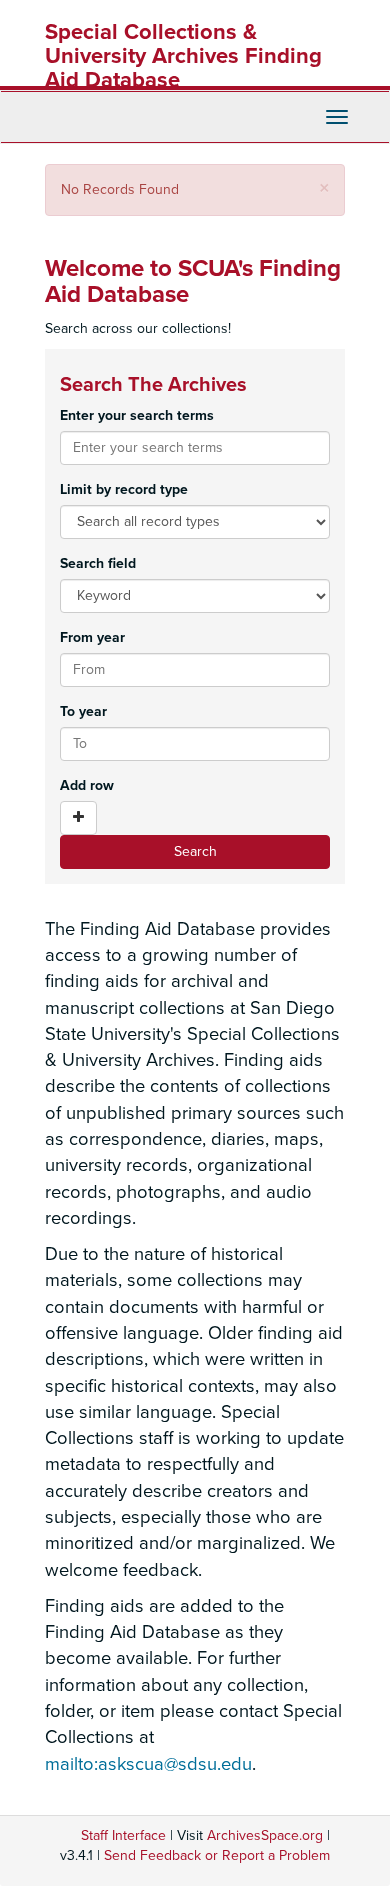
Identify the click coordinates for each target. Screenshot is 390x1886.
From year (92, 637)
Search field (98, 563)
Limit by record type (124, 489)
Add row (87, 785)
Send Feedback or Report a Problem (217, 1855)
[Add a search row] (78, 818)
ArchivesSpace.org (265, 1835)
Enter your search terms (137, 415)
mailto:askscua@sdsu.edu (148, 1764)
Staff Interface (123, 1835)
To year (83, 711)
